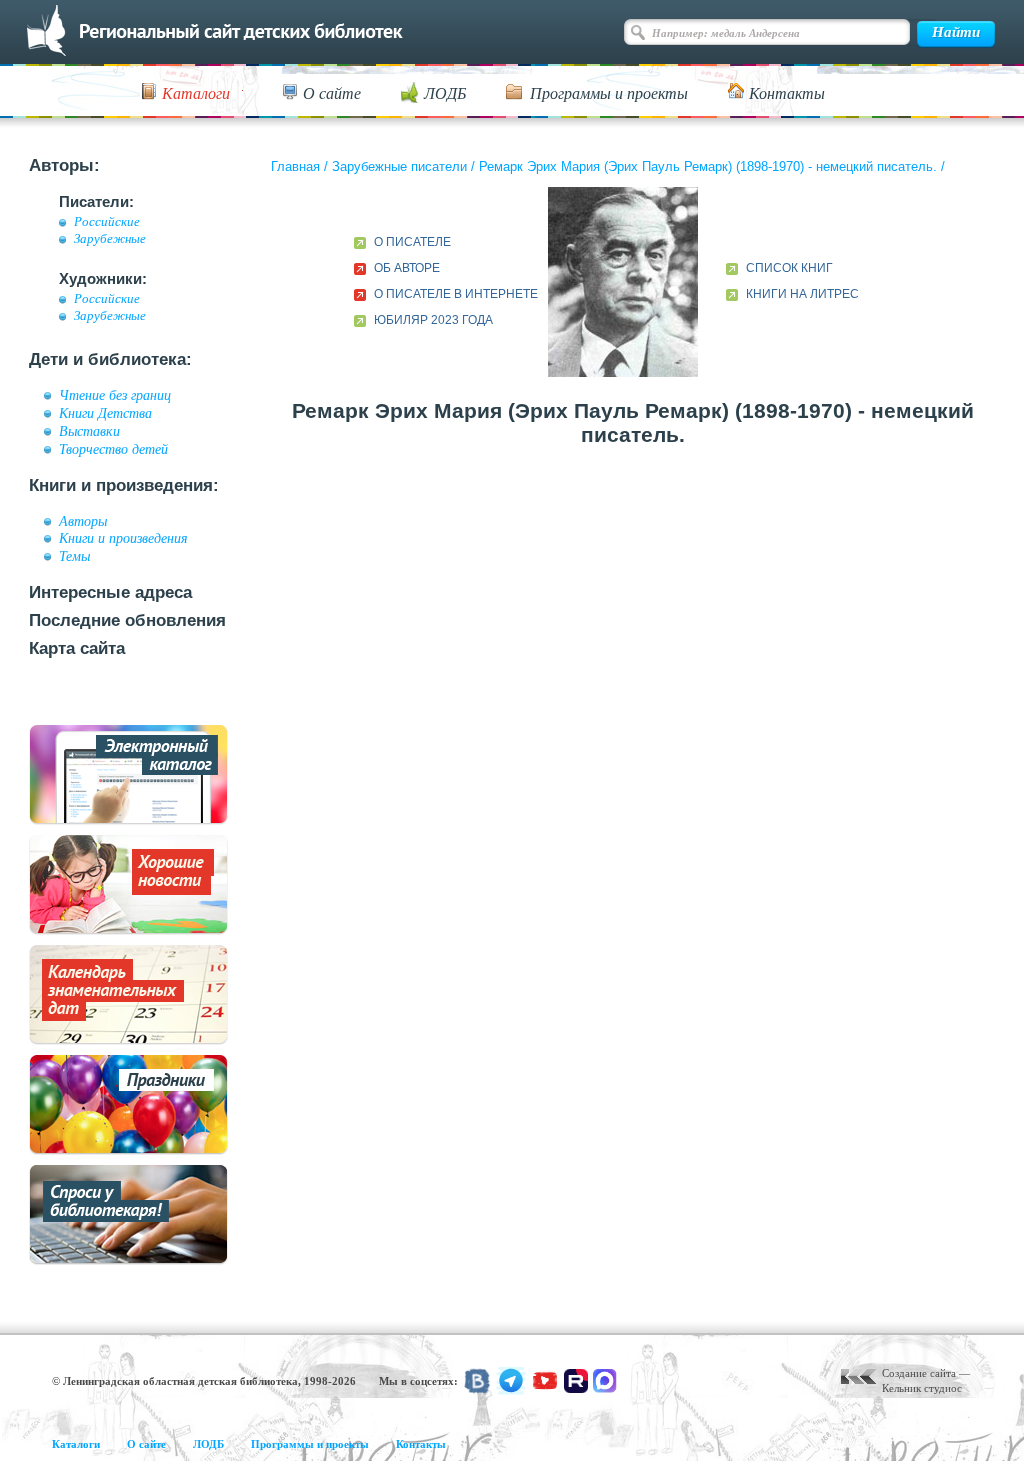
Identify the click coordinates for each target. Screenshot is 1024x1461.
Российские (107, 222)
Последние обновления (127, 620)
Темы (74, 556)
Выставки (89, 431)
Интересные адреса (110, 592)
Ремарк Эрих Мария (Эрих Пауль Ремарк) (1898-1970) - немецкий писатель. (708, 166)
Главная (295, 166)
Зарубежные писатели (399, 166)
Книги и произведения (123, 538)
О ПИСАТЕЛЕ (412, 242)
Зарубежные (110, 239)
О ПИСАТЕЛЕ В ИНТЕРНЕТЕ (456, 294)
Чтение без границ (115, 395)
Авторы (83, 521)
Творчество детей (113, 449)
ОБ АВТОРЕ (407, 268)
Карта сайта (77, 648)
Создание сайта (919, 1373)
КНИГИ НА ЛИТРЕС (802, 294)
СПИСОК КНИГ (789, 268)
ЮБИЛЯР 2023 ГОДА (433, 320)
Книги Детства (105, 413)
